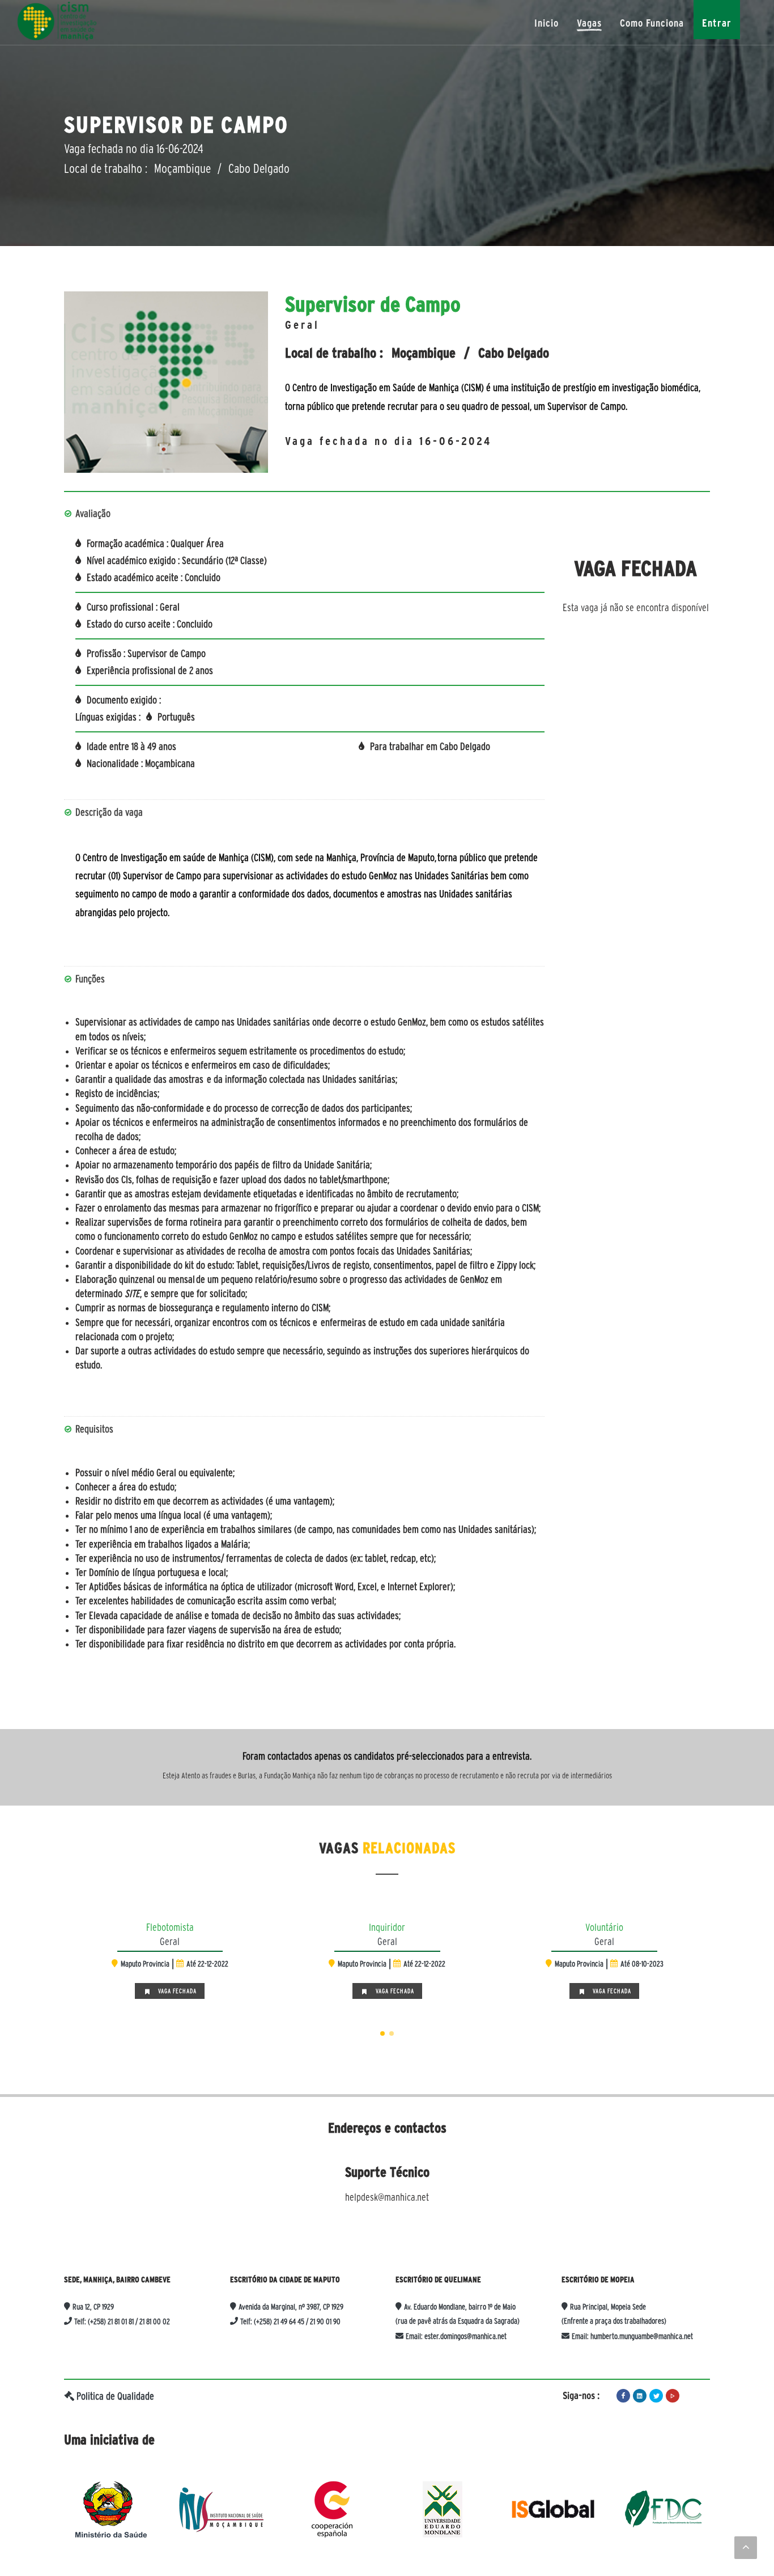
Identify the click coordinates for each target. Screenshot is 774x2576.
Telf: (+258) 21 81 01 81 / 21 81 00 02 (121, 2321)
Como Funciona (652, 23)
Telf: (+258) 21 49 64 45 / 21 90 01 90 (289, 2321)
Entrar (717, 23)
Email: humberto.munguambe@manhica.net (631, 2336)
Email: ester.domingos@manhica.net (455, 2336)
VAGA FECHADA (192, 1991)
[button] (382, 2033)
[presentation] (54, 1959)
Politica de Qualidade (114, 2396)
